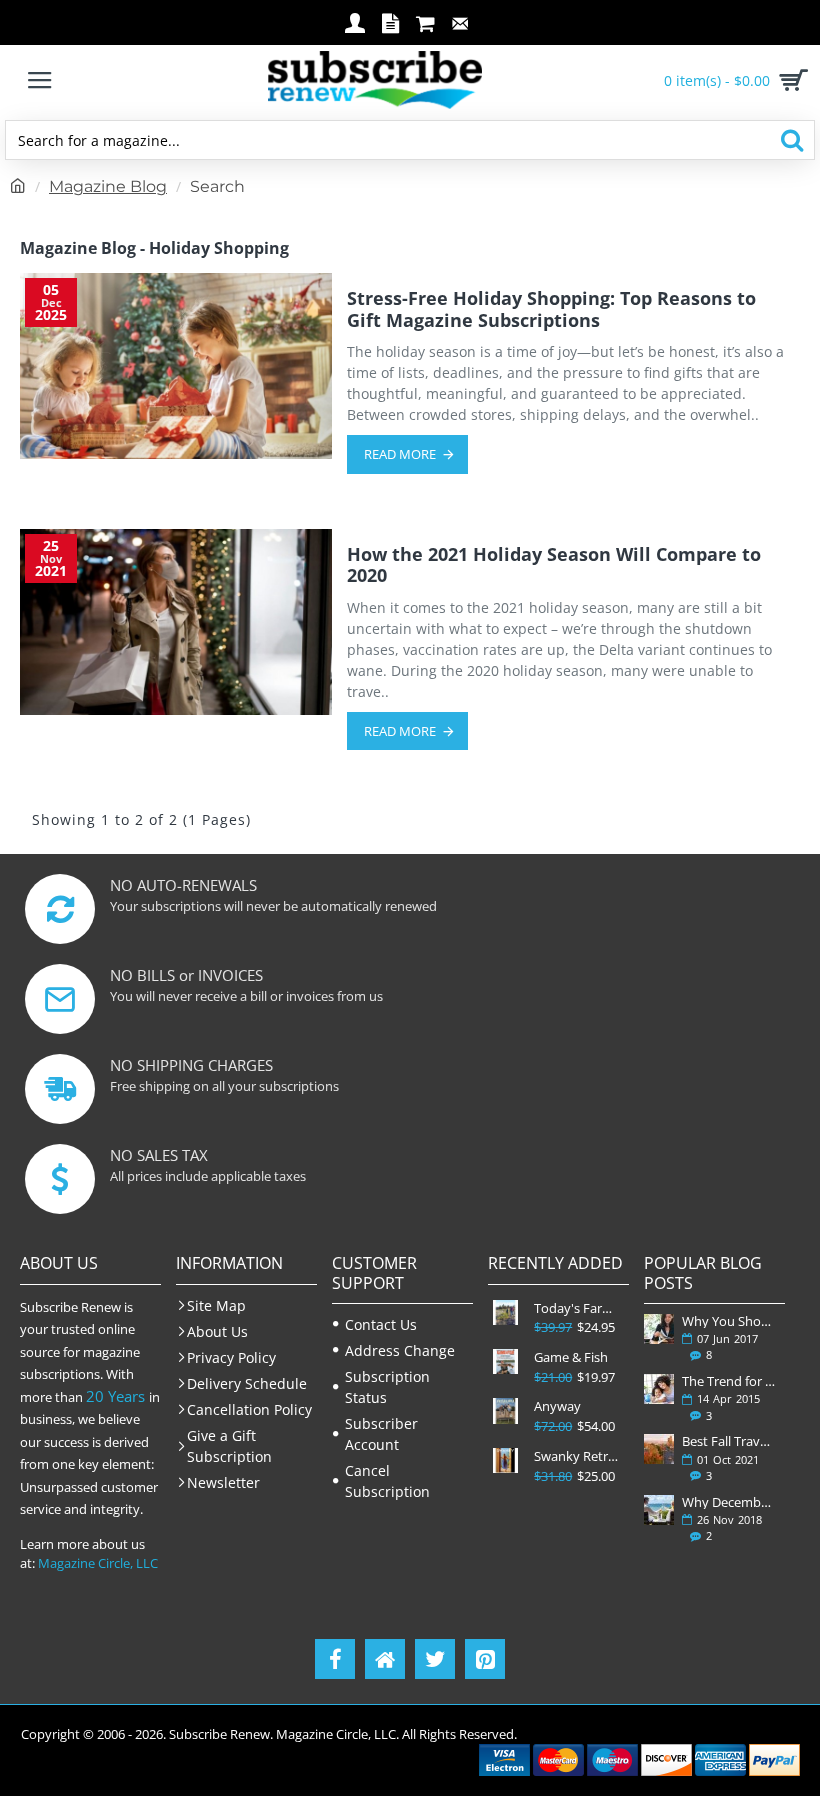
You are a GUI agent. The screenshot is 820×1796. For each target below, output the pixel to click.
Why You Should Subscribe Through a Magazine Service (729, 1321)
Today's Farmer (579, 1308)
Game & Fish (571, 1357)
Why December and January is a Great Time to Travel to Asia (729, 1502)
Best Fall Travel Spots (729, 1441)
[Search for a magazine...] (791, 140)
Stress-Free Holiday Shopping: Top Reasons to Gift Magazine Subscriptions (551, 309)
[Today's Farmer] (505, 1312)
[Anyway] (505, 1410)
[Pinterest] (485, 1659)
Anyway (557, 1406)
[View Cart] (790, 80)
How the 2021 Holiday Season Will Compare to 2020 (554, 565)
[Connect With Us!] (385, 1659)
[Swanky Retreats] (505, 1460)
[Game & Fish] (505, 1361)
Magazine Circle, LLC (98, 1563)
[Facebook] (335, 1659)
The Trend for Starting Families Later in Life (729, 1381)
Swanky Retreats (579, 1456)
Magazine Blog (108, 186)
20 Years (115, 1396)
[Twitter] (435, 1659)
